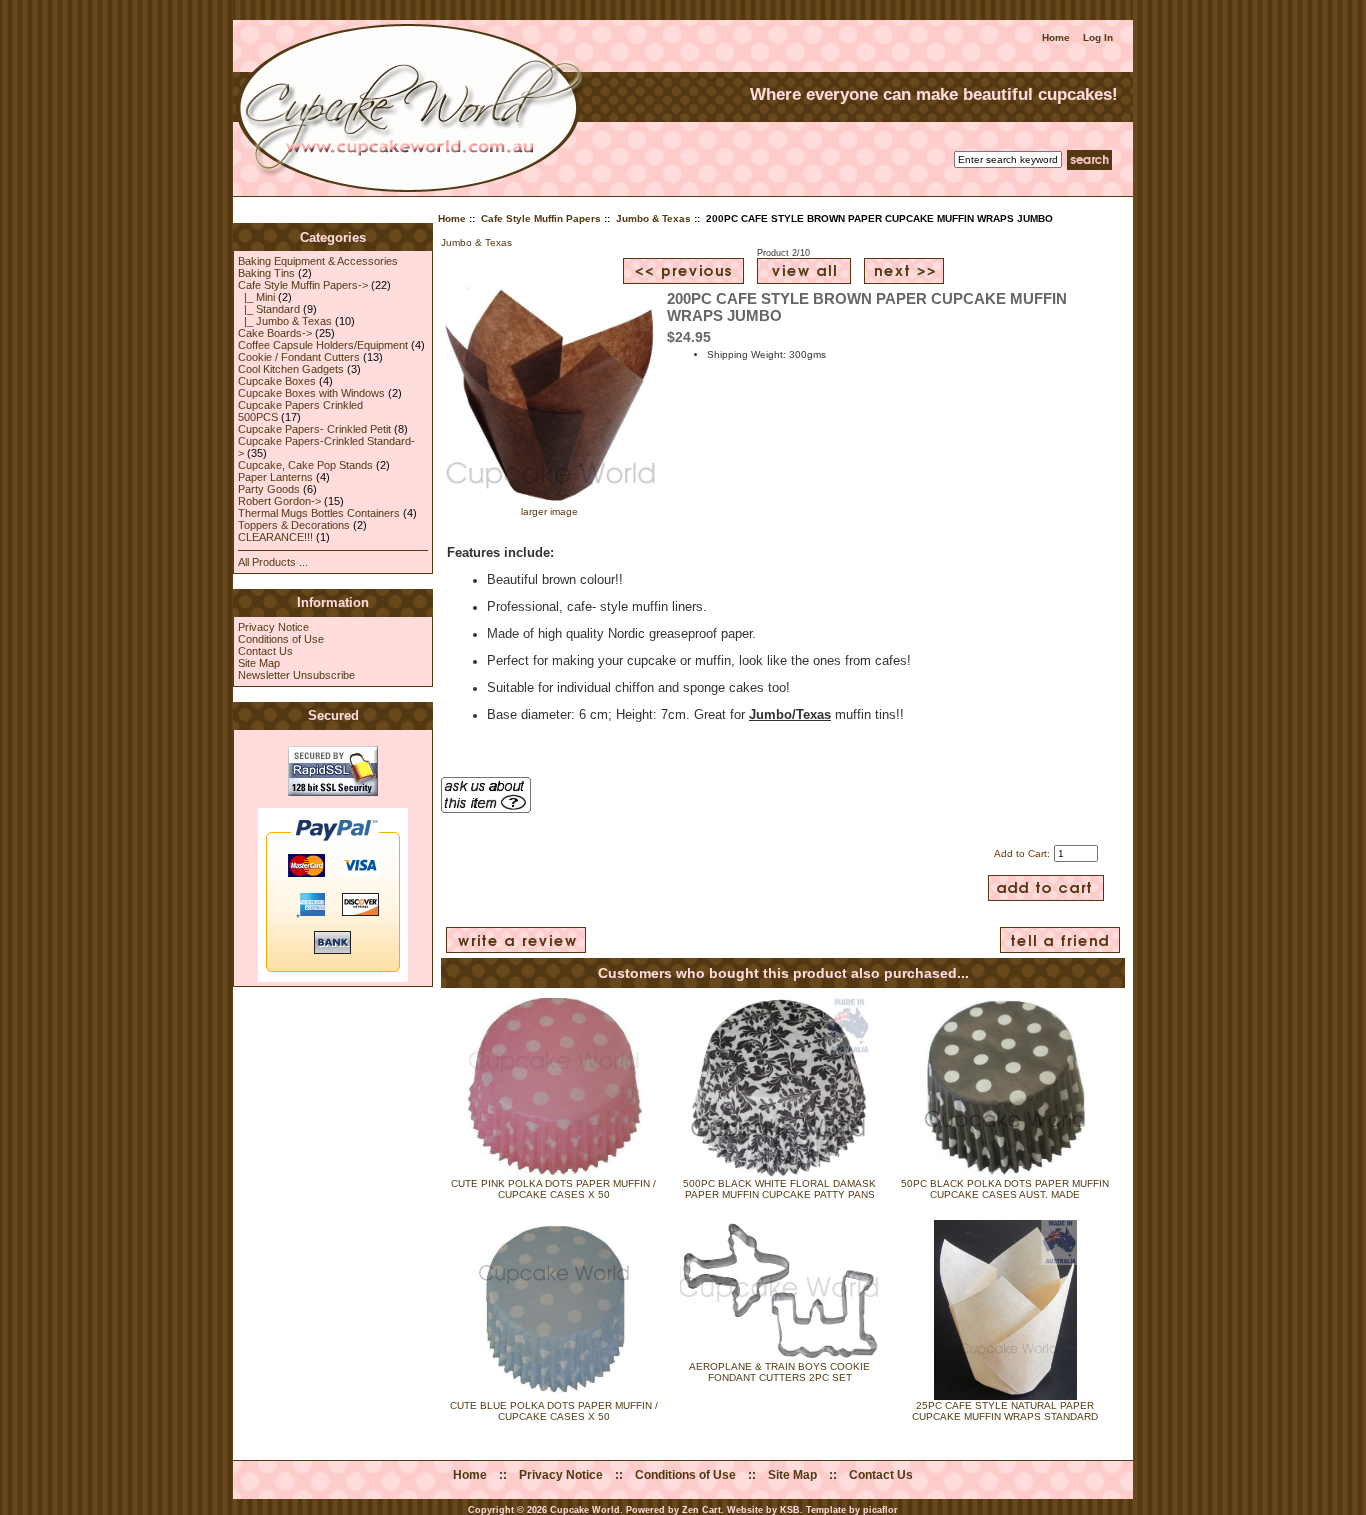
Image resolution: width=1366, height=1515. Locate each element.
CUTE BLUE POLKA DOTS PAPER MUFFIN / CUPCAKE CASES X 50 (554, 1411)
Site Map (259, 663)
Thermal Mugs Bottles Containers (319, 513)
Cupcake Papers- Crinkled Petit (314, 429)
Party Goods (269, 489)
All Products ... (273, 562)
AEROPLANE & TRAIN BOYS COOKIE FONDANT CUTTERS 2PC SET (779, 1372)
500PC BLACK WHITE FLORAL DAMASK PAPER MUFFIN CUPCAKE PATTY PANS (779, 1189)
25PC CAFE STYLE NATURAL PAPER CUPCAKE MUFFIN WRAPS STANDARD (1005, 1411)
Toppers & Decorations (294, 525)
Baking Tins (266, 273)
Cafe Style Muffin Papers (541, 218)
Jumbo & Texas (653, 218)
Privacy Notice (273, 627)
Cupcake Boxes (277, 381)
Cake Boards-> (275, 333)
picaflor (880, 1510)
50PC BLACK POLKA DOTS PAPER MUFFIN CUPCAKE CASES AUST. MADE (1005, 1189)
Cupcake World (585, 1510)
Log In (1098, 37)
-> (303, 285)
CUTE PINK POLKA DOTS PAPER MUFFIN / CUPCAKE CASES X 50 (553, 1189)
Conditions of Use (281, 639)
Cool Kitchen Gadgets (291, 369)
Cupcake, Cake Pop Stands (305, 465)
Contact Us (265, 651)
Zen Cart (701, 1510)
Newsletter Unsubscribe (296, 675)
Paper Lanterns (275, 477)
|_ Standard (269, 309)
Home (1056, 37)
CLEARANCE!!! (275, 537)
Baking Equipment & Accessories (318, 261)
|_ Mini (256, 297)
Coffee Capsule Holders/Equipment (323, 345)
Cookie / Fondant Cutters (299, 357)
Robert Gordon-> (279, 501)
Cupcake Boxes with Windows (311, 393)
